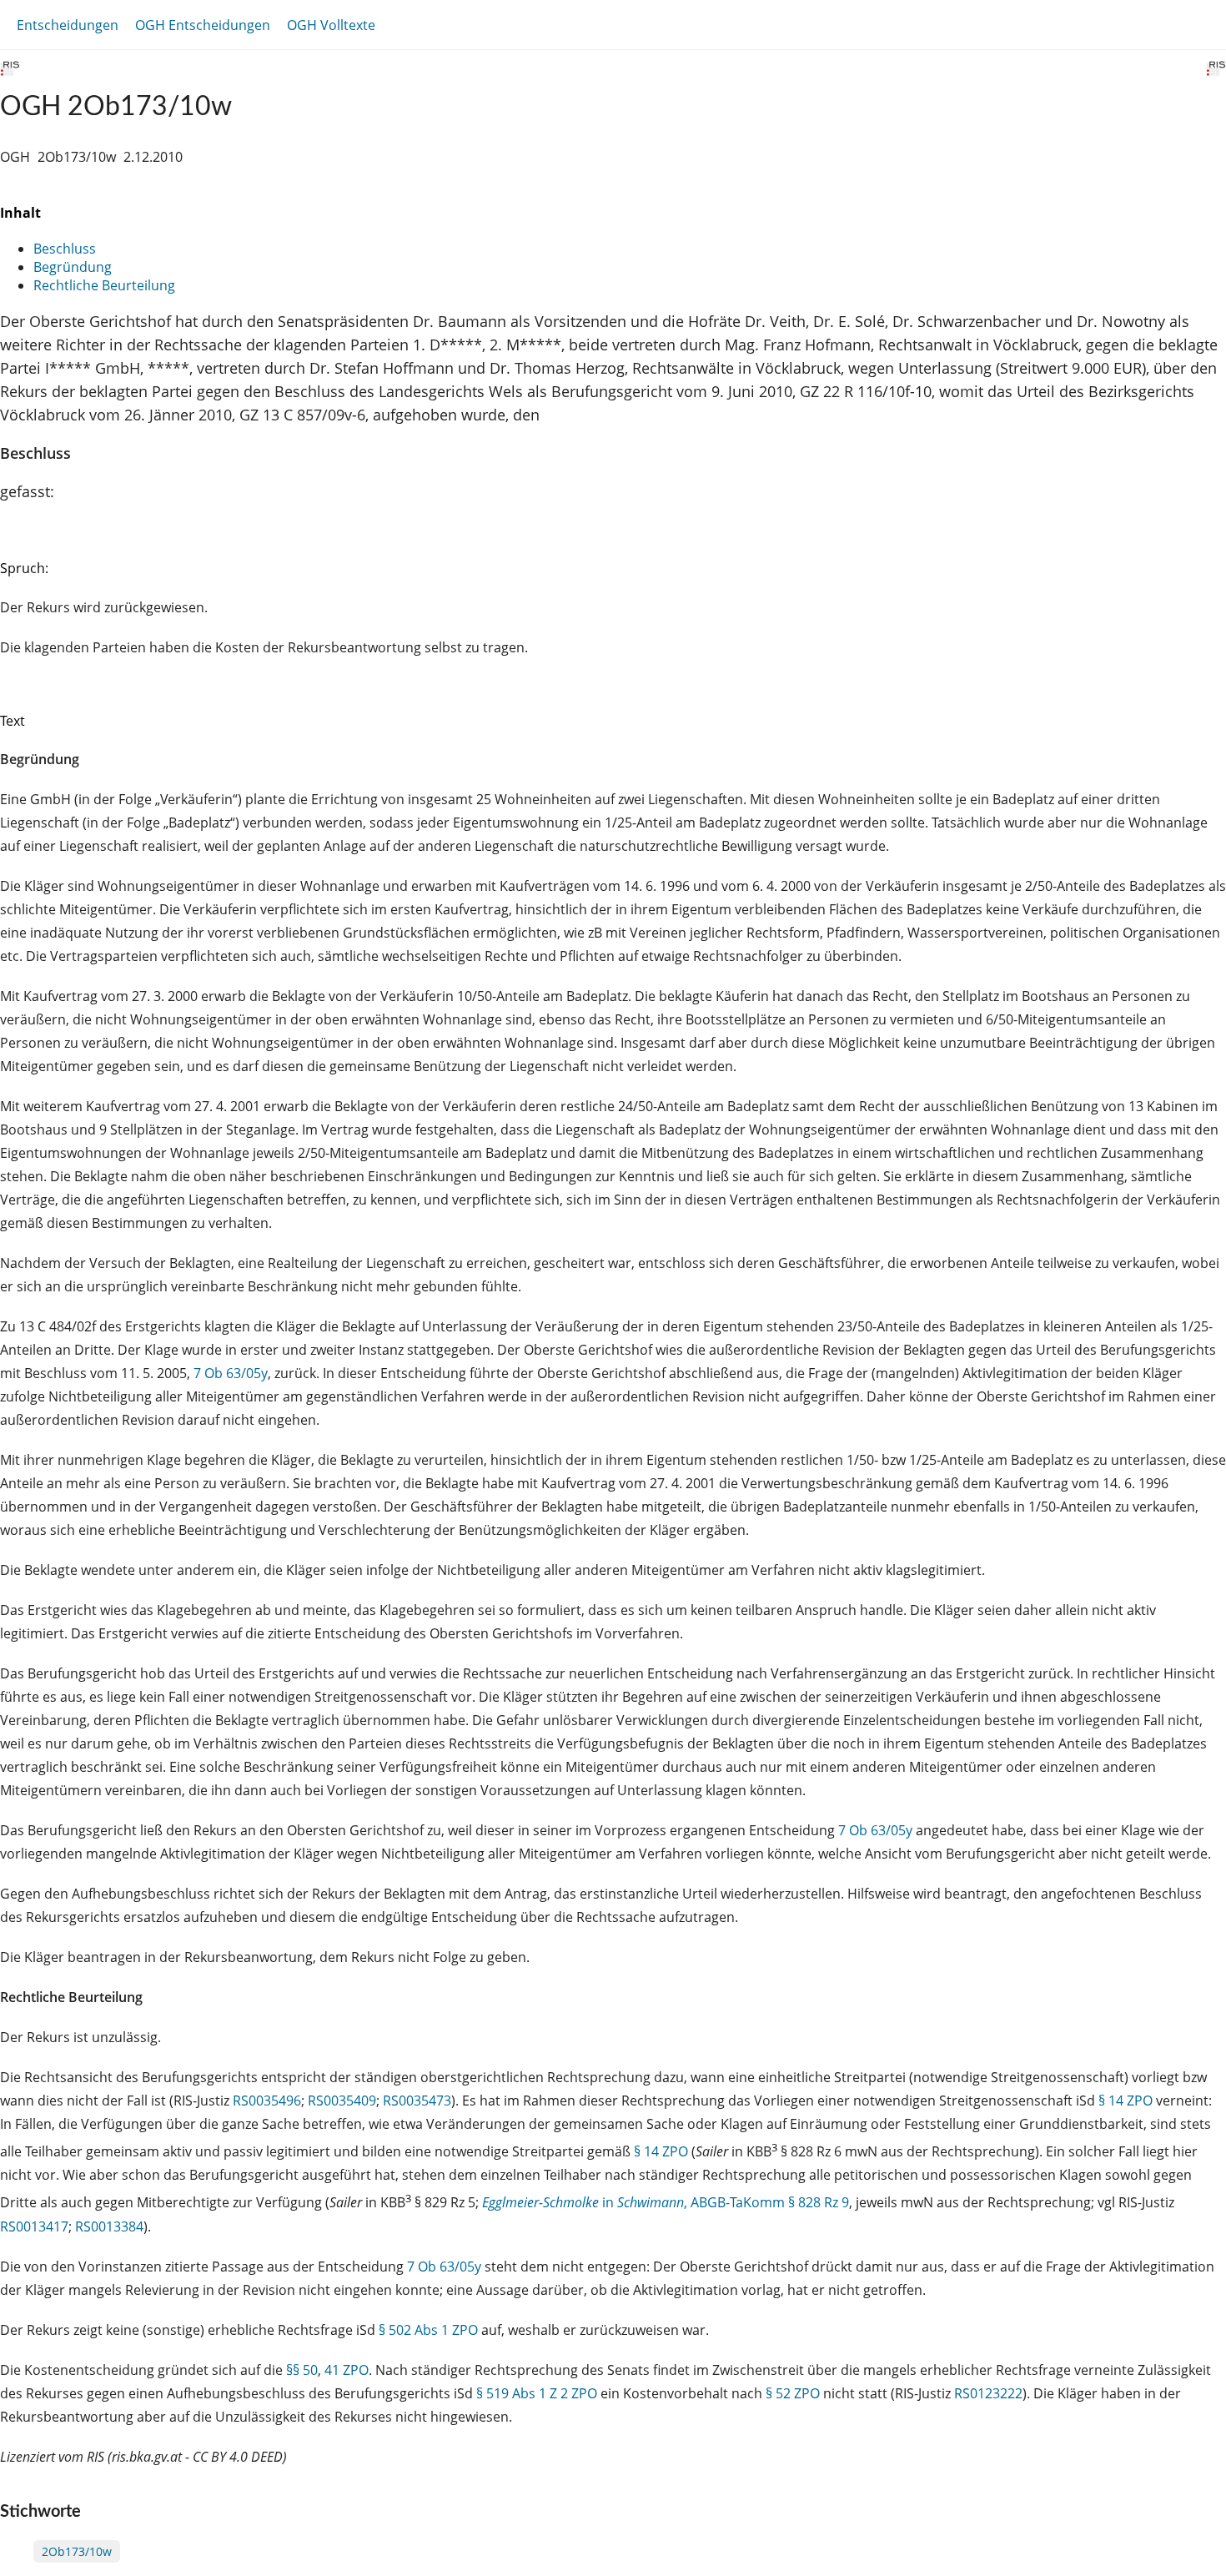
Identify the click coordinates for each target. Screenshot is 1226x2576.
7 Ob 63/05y (231, 1373)
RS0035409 (342, 2101)
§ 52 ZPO (793, 2393)
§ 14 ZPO (1126, 2101)
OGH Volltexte (331, 25)
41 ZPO (347, 2370)
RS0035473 (417, 2101)
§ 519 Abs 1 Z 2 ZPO (537, 2393)
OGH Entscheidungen (203, 25)
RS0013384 (109, 2226)
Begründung (73, 267)
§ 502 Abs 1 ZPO (428, 2330)
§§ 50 (302, 2370)
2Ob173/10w (77, 2551)
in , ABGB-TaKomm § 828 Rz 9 (666, 2203)
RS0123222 (988, 2393)
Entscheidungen (68, 25)
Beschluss (65, 249)
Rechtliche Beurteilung (104, 285)
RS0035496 (267, 2101)
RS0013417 (34, 2226)
